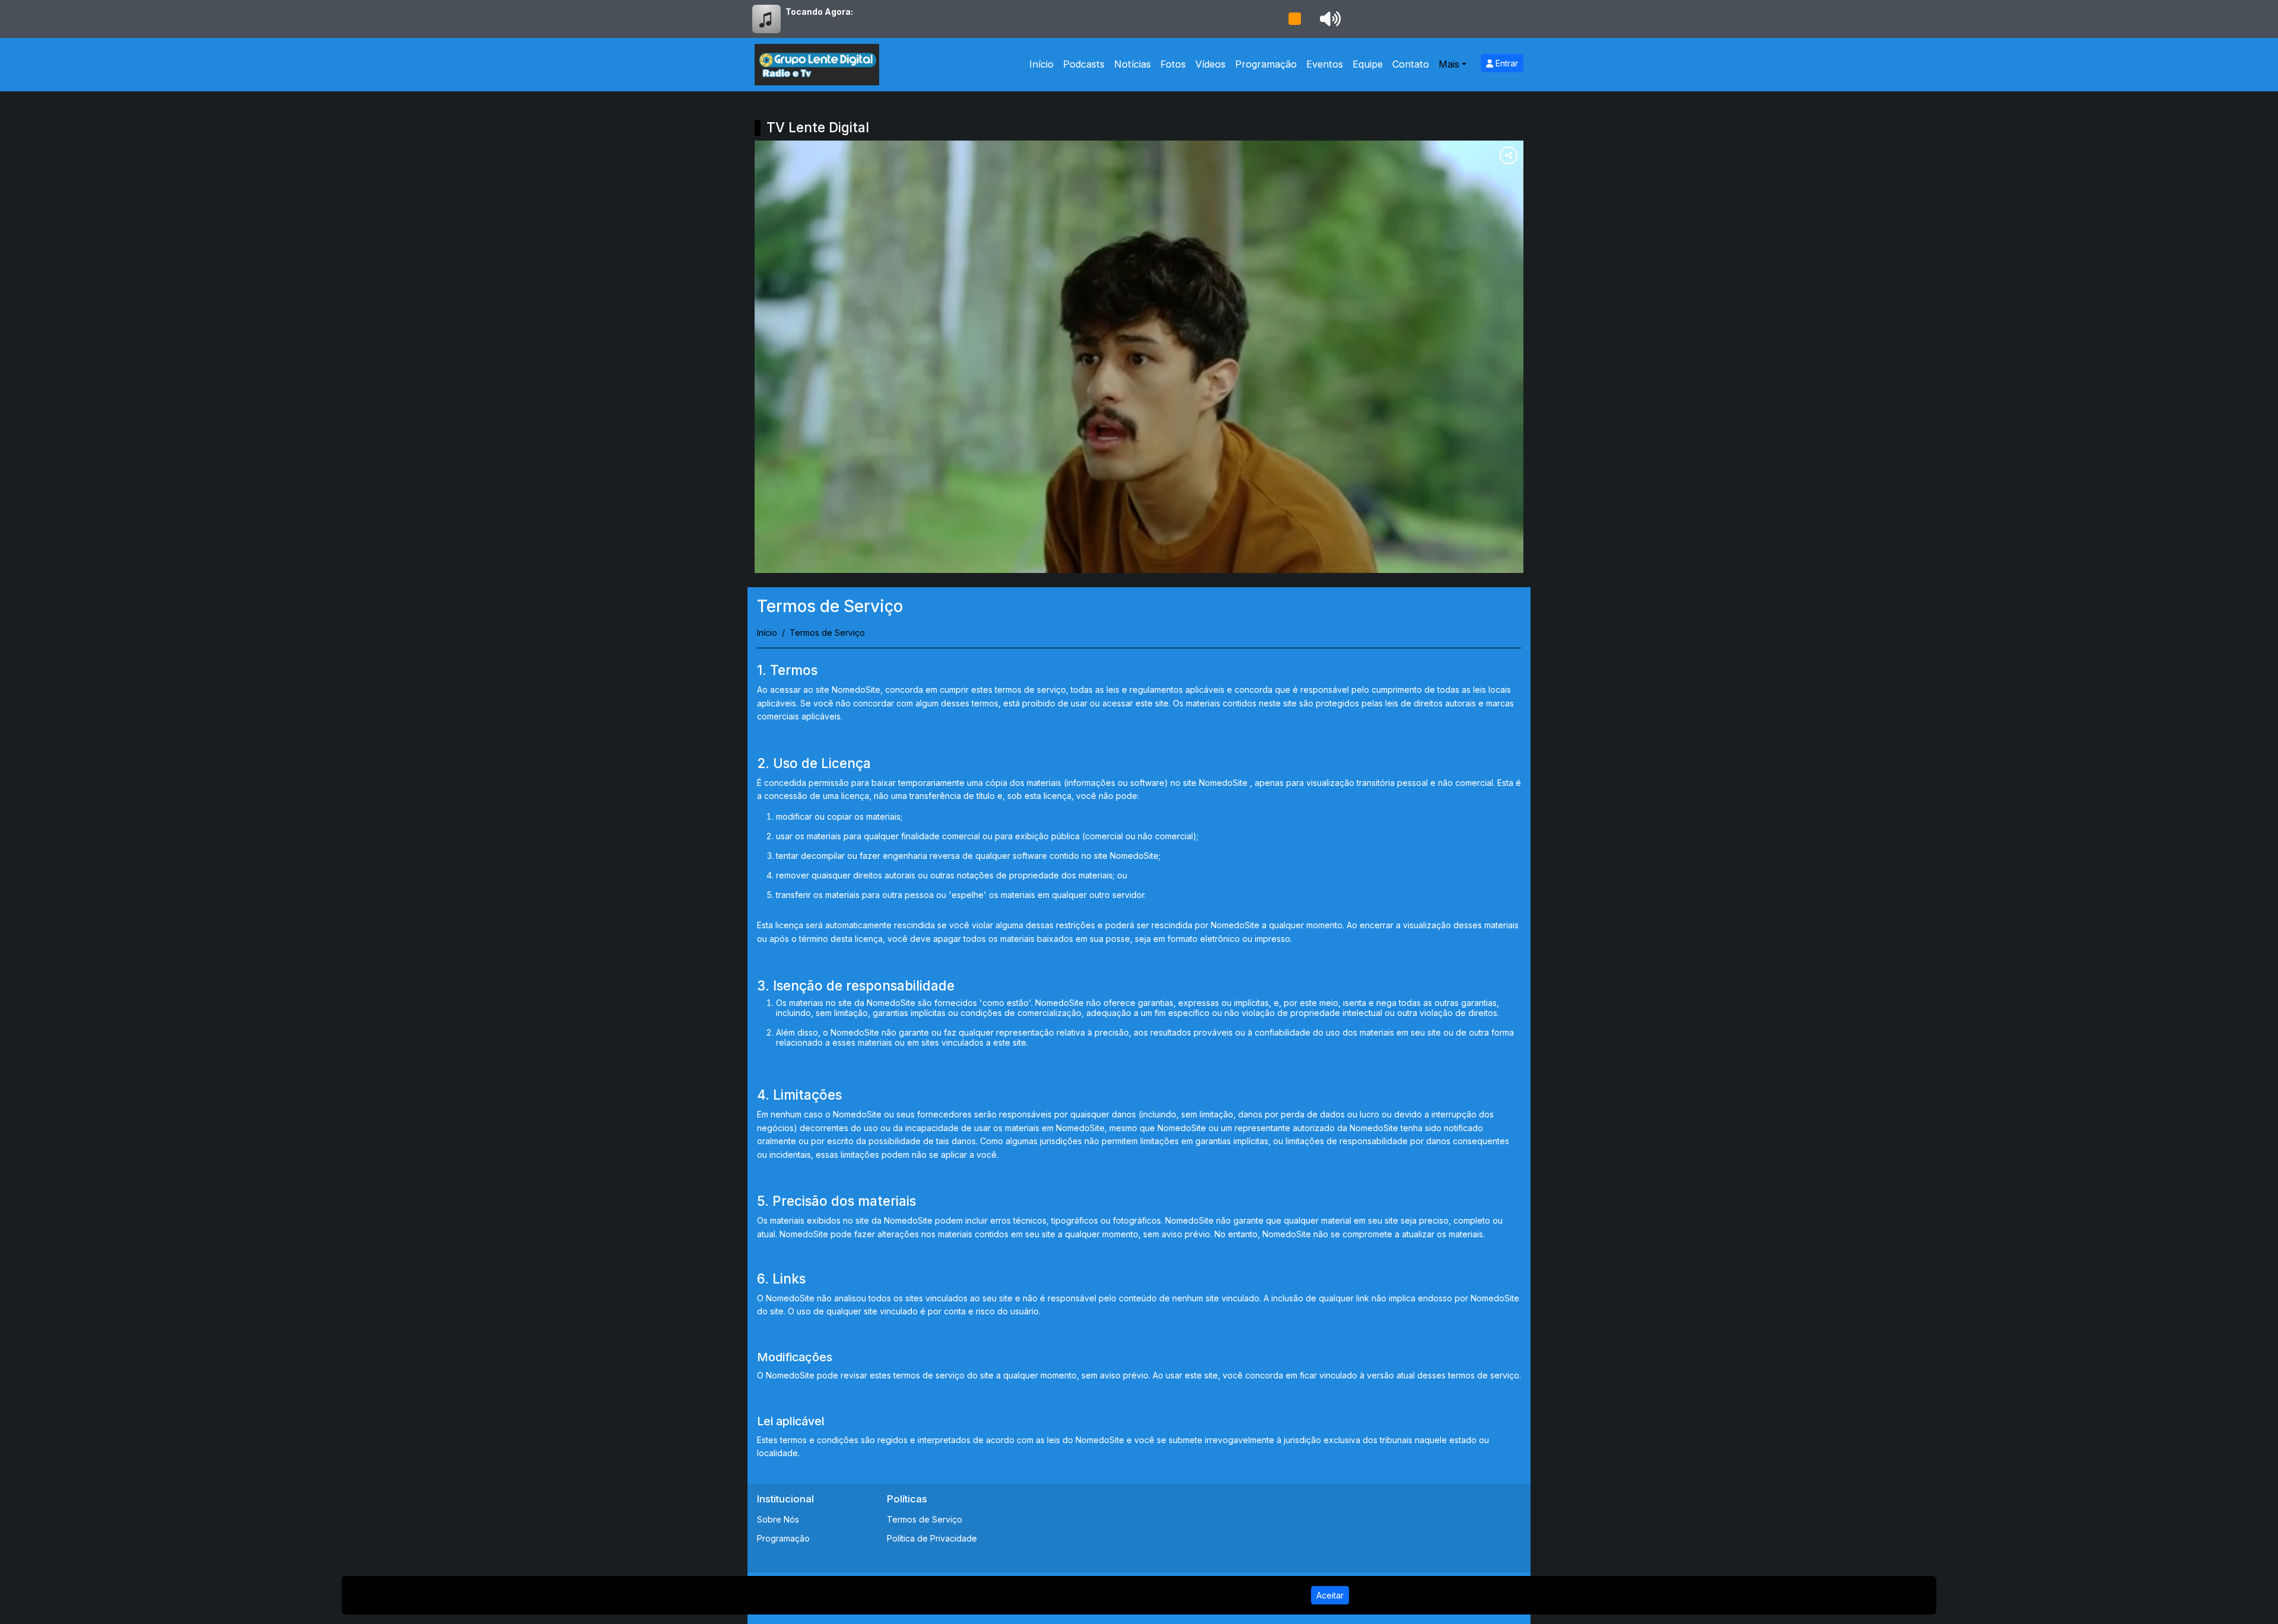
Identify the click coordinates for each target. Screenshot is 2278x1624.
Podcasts (1084, 64)
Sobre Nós (778, 1519)
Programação (1266, 64)
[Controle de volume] (1328, 19)
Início (1041, 64)
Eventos (1325, 64)
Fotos (1173, 64)
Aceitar (1330, 1595)
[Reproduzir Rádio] (1294, 19)
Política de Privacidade (932, 1538)
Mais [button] (1449, 64)
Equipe (1368, 64)
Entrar (1506, 63)
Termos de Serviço (925, 1519)
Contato (1411, 64)
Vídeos (1210, 64)
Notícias (1132, 64)
